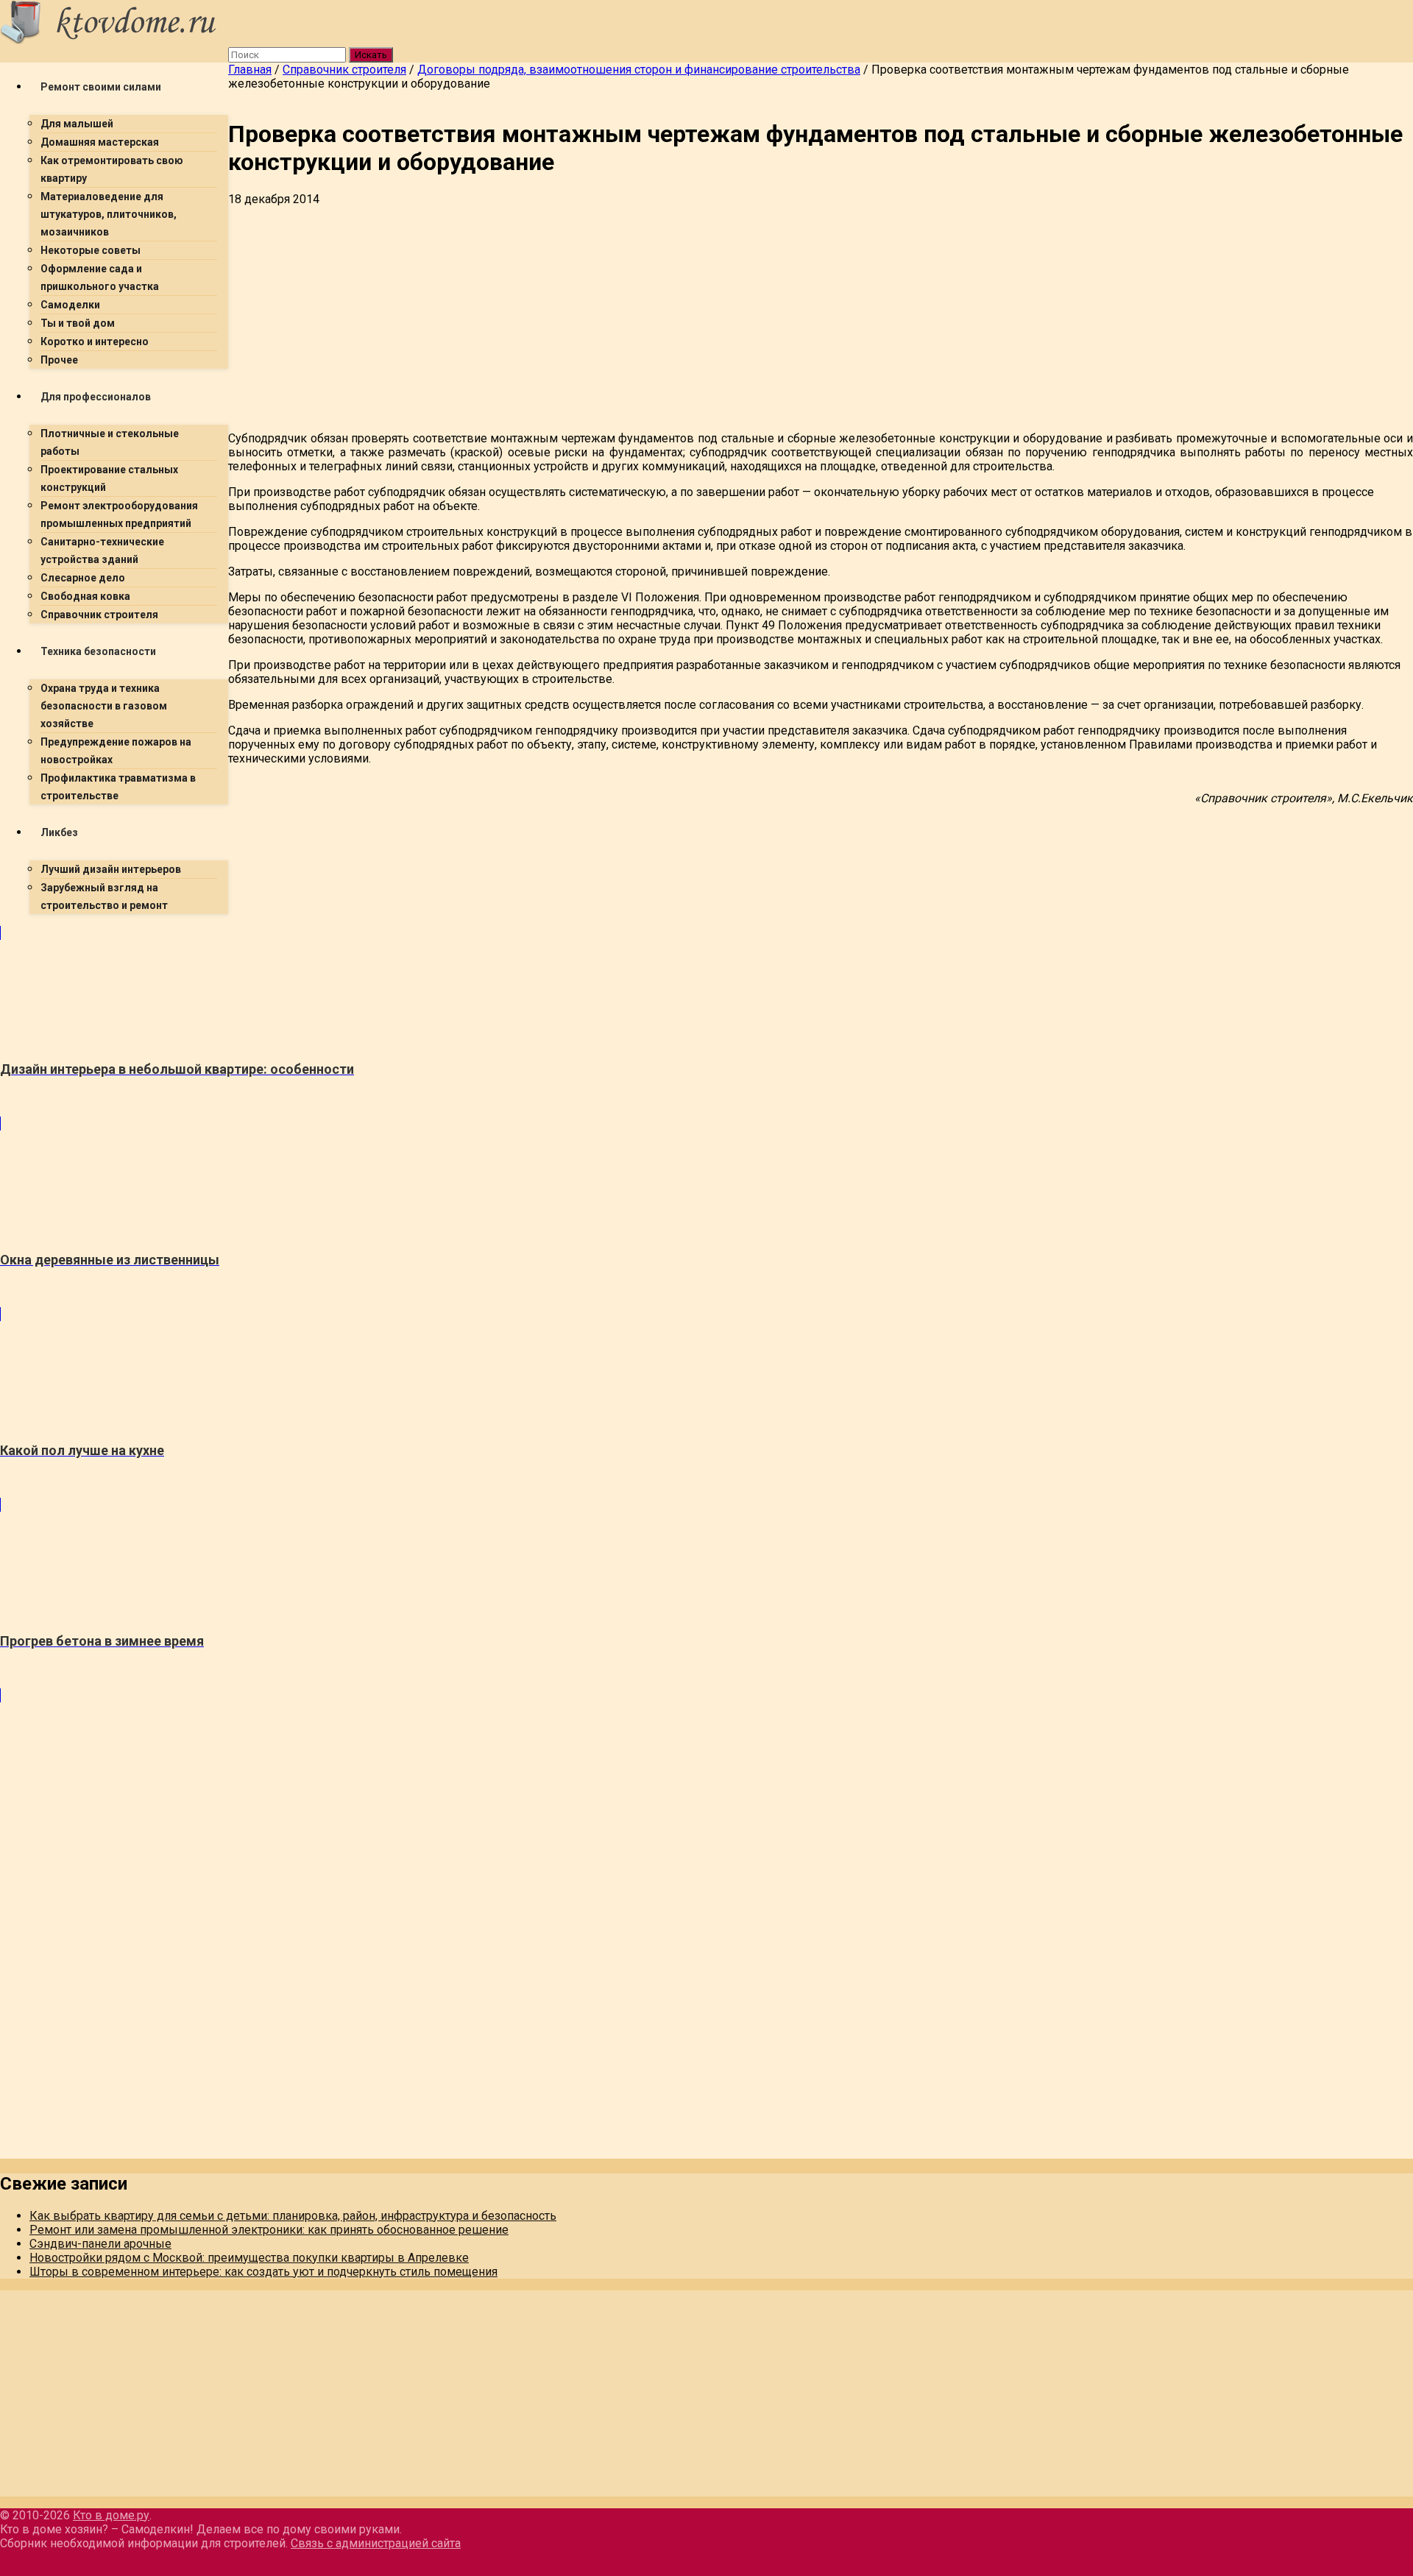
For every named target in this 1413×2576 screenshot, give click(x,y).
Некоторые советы (91, 250)
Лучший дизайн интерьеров (111, 869)
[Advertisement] (670, 316)
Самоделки (70, 305)
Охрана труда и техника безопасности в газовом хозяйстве (104, 706)
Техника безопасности (98, 651)
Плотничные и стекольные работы (110, 442)
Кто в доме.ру (111, 2515)
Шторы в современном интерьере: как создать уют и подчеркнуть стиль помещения (263, 2272)
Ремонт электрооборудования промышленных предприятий (119, 514)
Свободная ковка (85, 596)
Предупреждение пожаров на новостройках (116, 751)
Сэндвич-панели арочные (100, 2244)
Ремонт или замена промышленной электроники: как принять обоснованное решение (269, 2230)
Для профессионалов (96, 397)
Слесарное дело (83, 578)
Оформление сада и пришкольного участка (100, 277)
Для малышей (77, 124)
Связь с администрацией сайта (376, 2543)
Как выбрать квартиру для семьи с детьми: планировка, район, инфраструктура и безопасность (293, 2216)
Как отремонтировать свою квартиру (112, 169)
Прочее (59, 360)
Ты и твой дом (78, 323)
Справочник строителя (99, 615)
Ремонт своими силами (101, 87)
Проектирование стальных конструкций (109, 478)
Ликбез (59, 832)
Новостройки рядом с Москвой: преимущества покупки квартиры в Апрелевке (249, 2258)
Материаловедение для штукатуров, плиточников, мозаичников (109, 214)
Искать (371, 55)
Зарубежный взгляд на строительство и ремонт (104, 896)
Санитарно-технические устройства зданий (102, 551)
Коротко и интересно (95, 342)
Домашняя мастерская (100, 142)
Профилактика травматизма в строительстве (118, 787)
